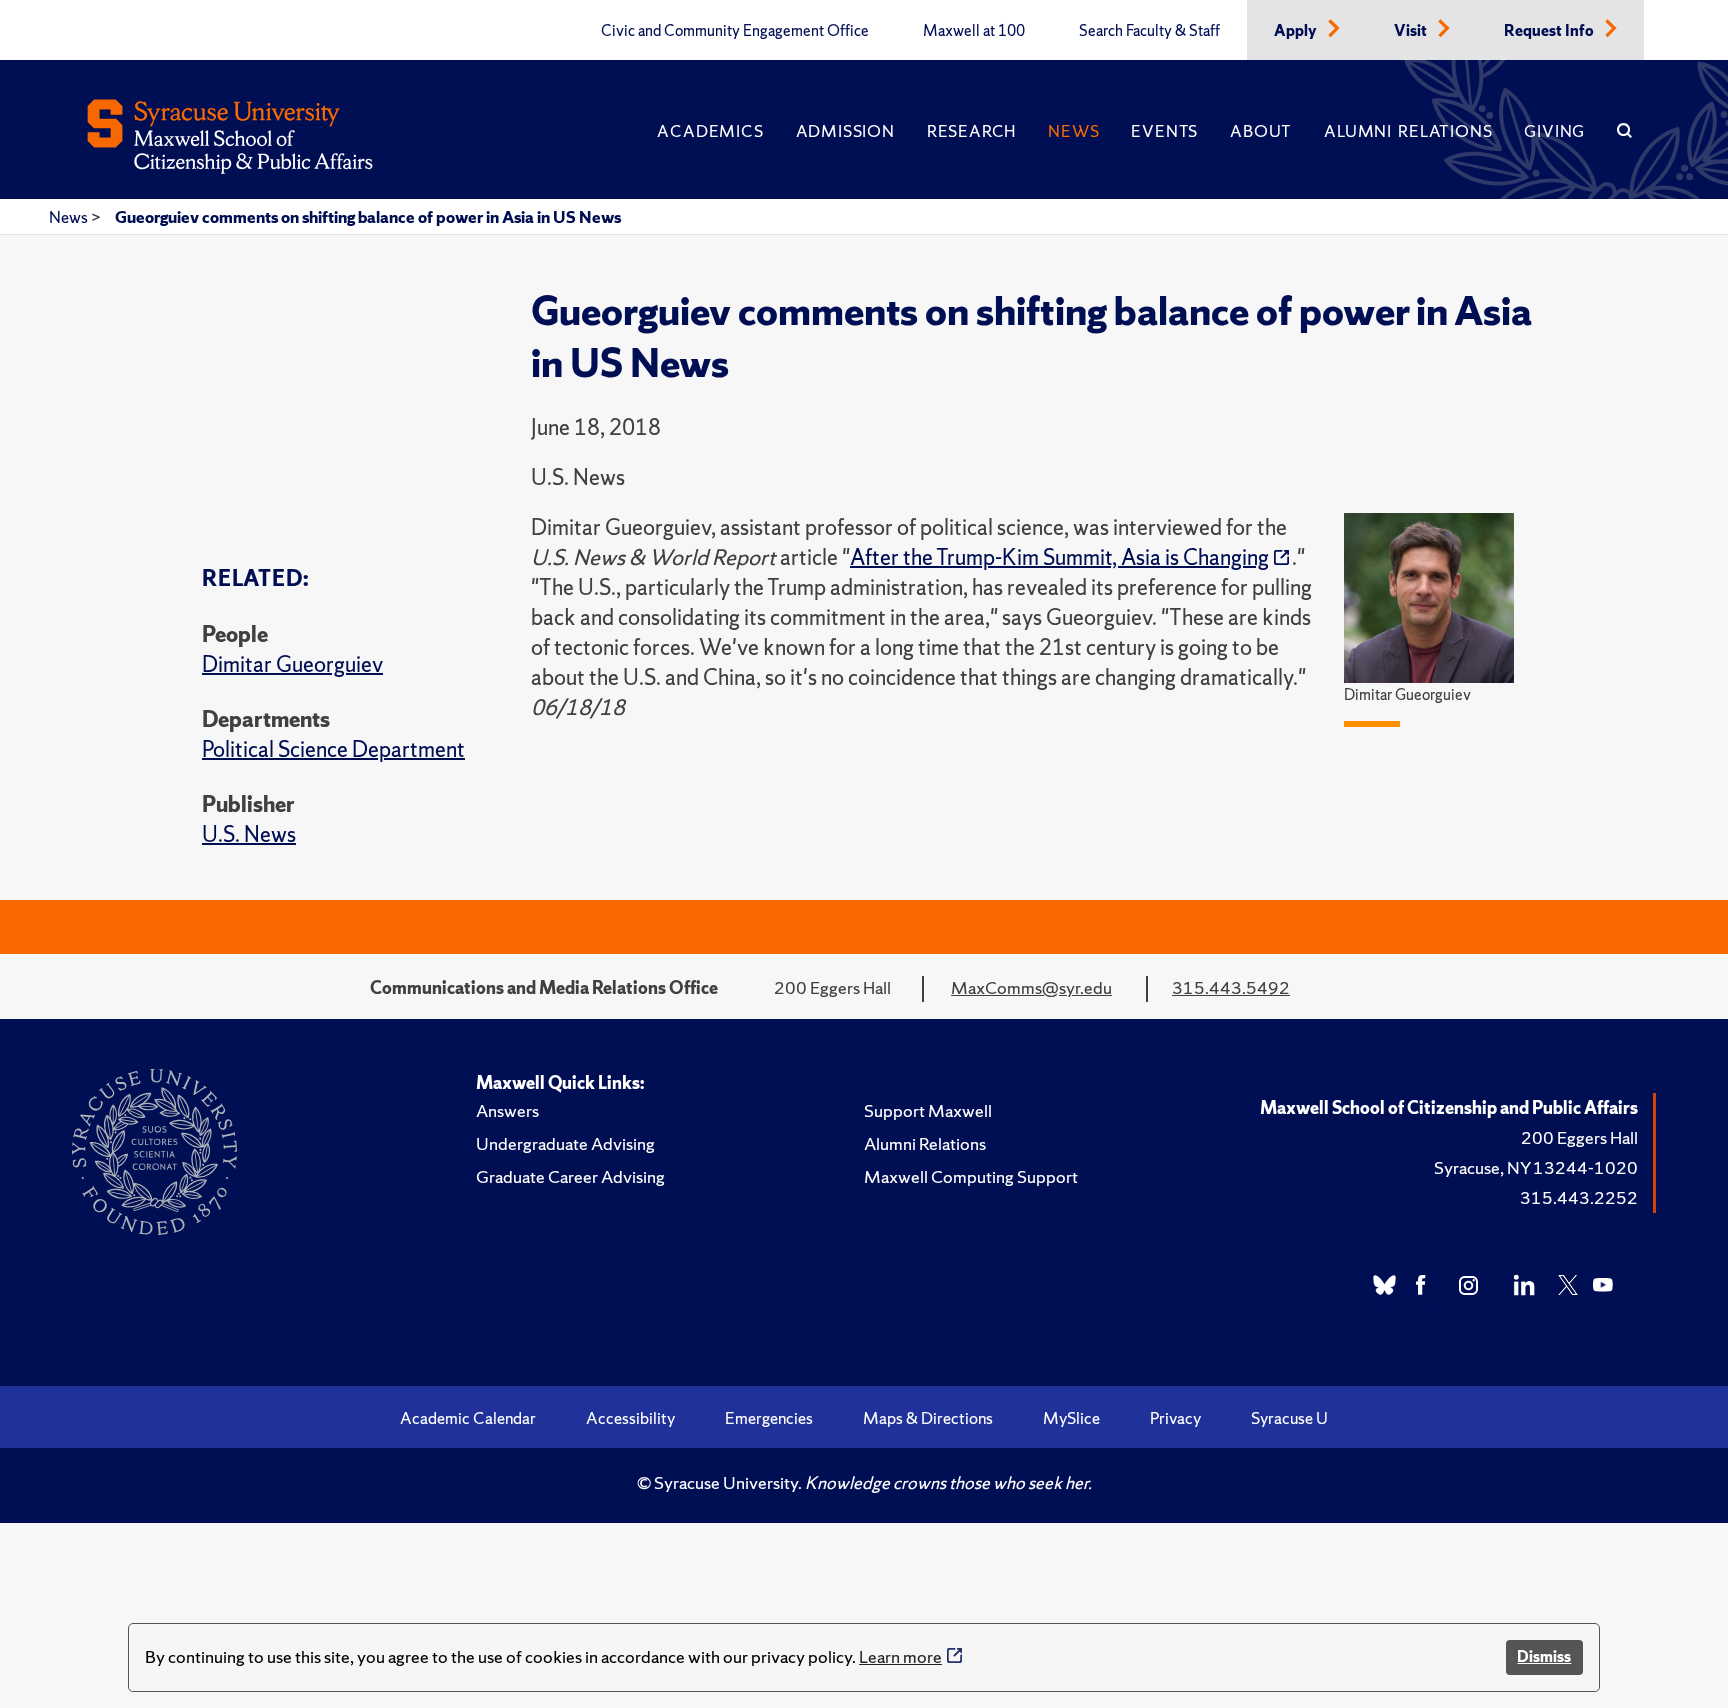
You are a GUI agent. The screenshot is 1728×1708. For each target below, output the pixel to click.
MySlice (1071, 1418)
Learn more (900, 1656)
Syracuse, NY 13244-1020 (1536, 1167)
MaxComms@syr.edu (1031, 987)
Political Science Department (333, 749)
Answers (507, 1110)
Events (1164, 131)
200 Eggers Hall (1579, 1137)
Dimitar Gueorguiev (292, 664)
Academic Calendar (468, 1418)
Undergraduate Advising (565, 1143)
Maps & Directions (928, 1418)
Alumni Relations (1408, 131)
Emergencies (769, 1418)
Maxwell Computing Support (971, 1176)
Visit (1412, 31)
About (1261, 131)
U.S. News (249, 834)
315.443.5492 (1231, 987)
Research (971, 131)
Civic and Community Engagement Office (735, 31)
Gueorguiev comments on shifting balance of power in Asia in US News (368, 217)
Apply (1297, 31)
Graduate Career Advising (570, 1176)
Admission (845, 131)
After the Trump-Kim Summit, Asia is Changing (1059, 557)
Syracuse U (1289, 1418)
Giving (1554, 131)
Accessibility (630, 1418)
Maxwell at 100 (974, 31)
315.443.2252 (1579, 1197)
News (1073, 131)
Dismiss (1544, 1656)
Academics (710, 131)
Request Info (1550, 31)
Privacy (1175, 1418)
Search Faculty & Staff (1149, 31)
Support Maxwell (928, 1110)
